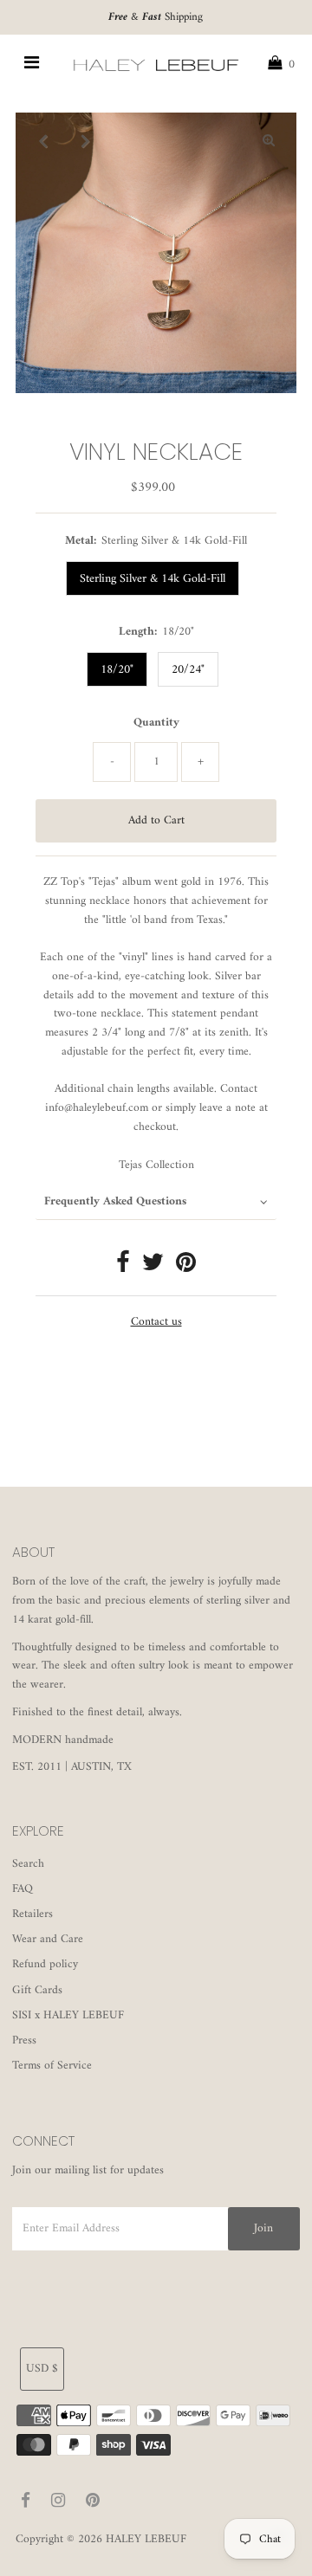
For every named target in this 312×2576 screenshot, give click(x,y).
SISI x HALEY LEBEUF (68, 2016)
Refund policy (45, 1965)
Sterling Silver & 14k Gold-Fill (153, 579)
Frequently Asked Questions (115, 1202)
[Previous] (43, 140)
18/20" (117, 670)
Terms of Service (52, 2066)
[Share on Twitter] (153, 1268)
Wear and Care (48, 1940)
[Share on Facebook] (123, 1268)
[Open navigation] (32, 65)
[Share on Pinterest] (186, 1268)
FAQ (23, 1889)
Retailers (32, 1914)
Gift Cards (37, 1991)
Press (24, 2041)
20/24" (188, 670)
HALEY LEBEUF (146, 2540)
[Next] (86, 140)
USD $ (42, 2369)
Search (28, 1864)
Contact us (156, 1323)
